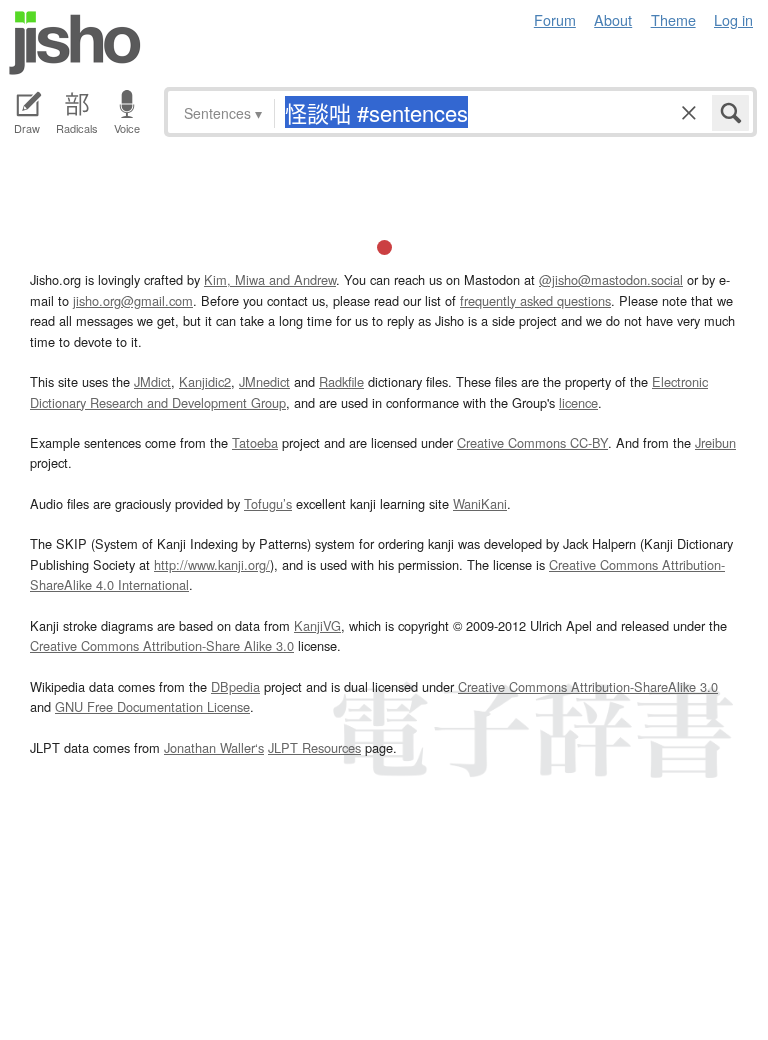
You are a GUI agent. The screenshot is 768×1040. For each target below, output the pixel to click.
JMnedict (264, 381)
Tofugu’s (268, 503)
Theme (673, 19)
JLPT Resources (314, 747)
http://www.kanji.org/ (212, 564)
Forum (555, 19)
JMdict (152, 381)
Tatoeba (255, 442)
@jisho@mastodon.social (611, 279)
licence (578, 402)
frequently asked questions (535, 300)
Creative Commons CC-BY (532, 442)
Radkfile (341, 381)
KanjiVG (317, 625)
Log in (733, 19)
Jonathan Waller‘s (214, 747)
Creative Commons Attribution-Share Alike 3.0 (162, 645)
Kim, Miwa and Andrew (270, 279)
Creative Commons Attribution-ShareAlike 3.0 (588, 686)
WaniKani (480, 503)
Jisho (75, 43)
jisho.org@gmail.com (133, 300)
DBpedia (235, 686)
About (613, 19)
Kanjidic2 (205, 381)
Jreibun (715, 442)
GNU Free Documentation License (152, 706)
